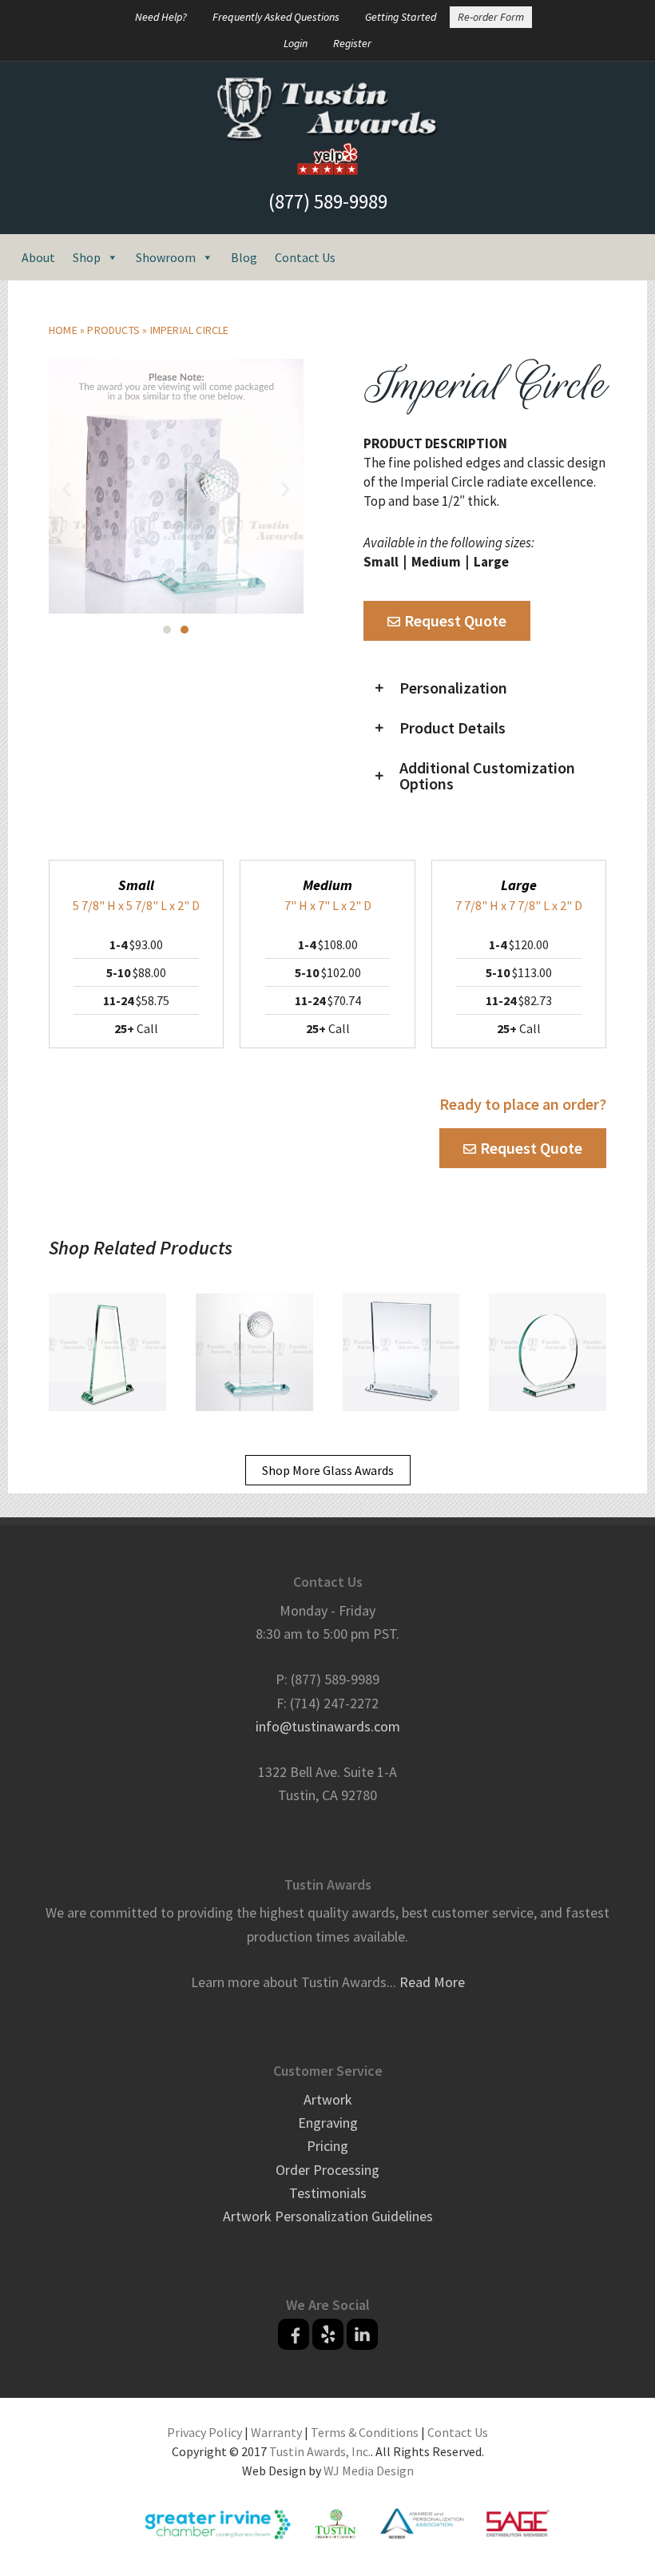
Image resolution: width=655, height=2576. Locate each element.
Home (63, 330)
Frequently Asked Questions (276, 17)
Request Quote (455, 620)
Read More (432, 1982)
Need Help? (161, 17)
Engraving (328, 2123)
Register (352, 43)
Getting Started (401, 17)
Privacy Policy (204, 2432)
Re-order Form (491, 17)
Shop (87, 257)
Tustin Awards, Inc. (320, 2451)
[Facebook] (294, 2334)
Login (296, 43)
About (38, 257)
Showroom (166, 257)
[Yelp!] (328, 2334)
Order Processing (327, 2170)
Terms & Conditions (365, 2432)
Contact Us (305, 257)
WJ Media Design (369, 2471)
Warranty (276, 2432)
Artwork (328, 2099)
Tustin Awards (327, 109)
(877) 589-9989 (328, 201)
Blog (244, 257)
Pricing (327, 2146)
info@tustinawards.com (328, 1726)
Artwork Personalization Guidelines (328, 2216)
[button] (67, 489)
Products (113, 330)
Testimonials (328, 2193)
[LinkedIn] (362, 2334)
